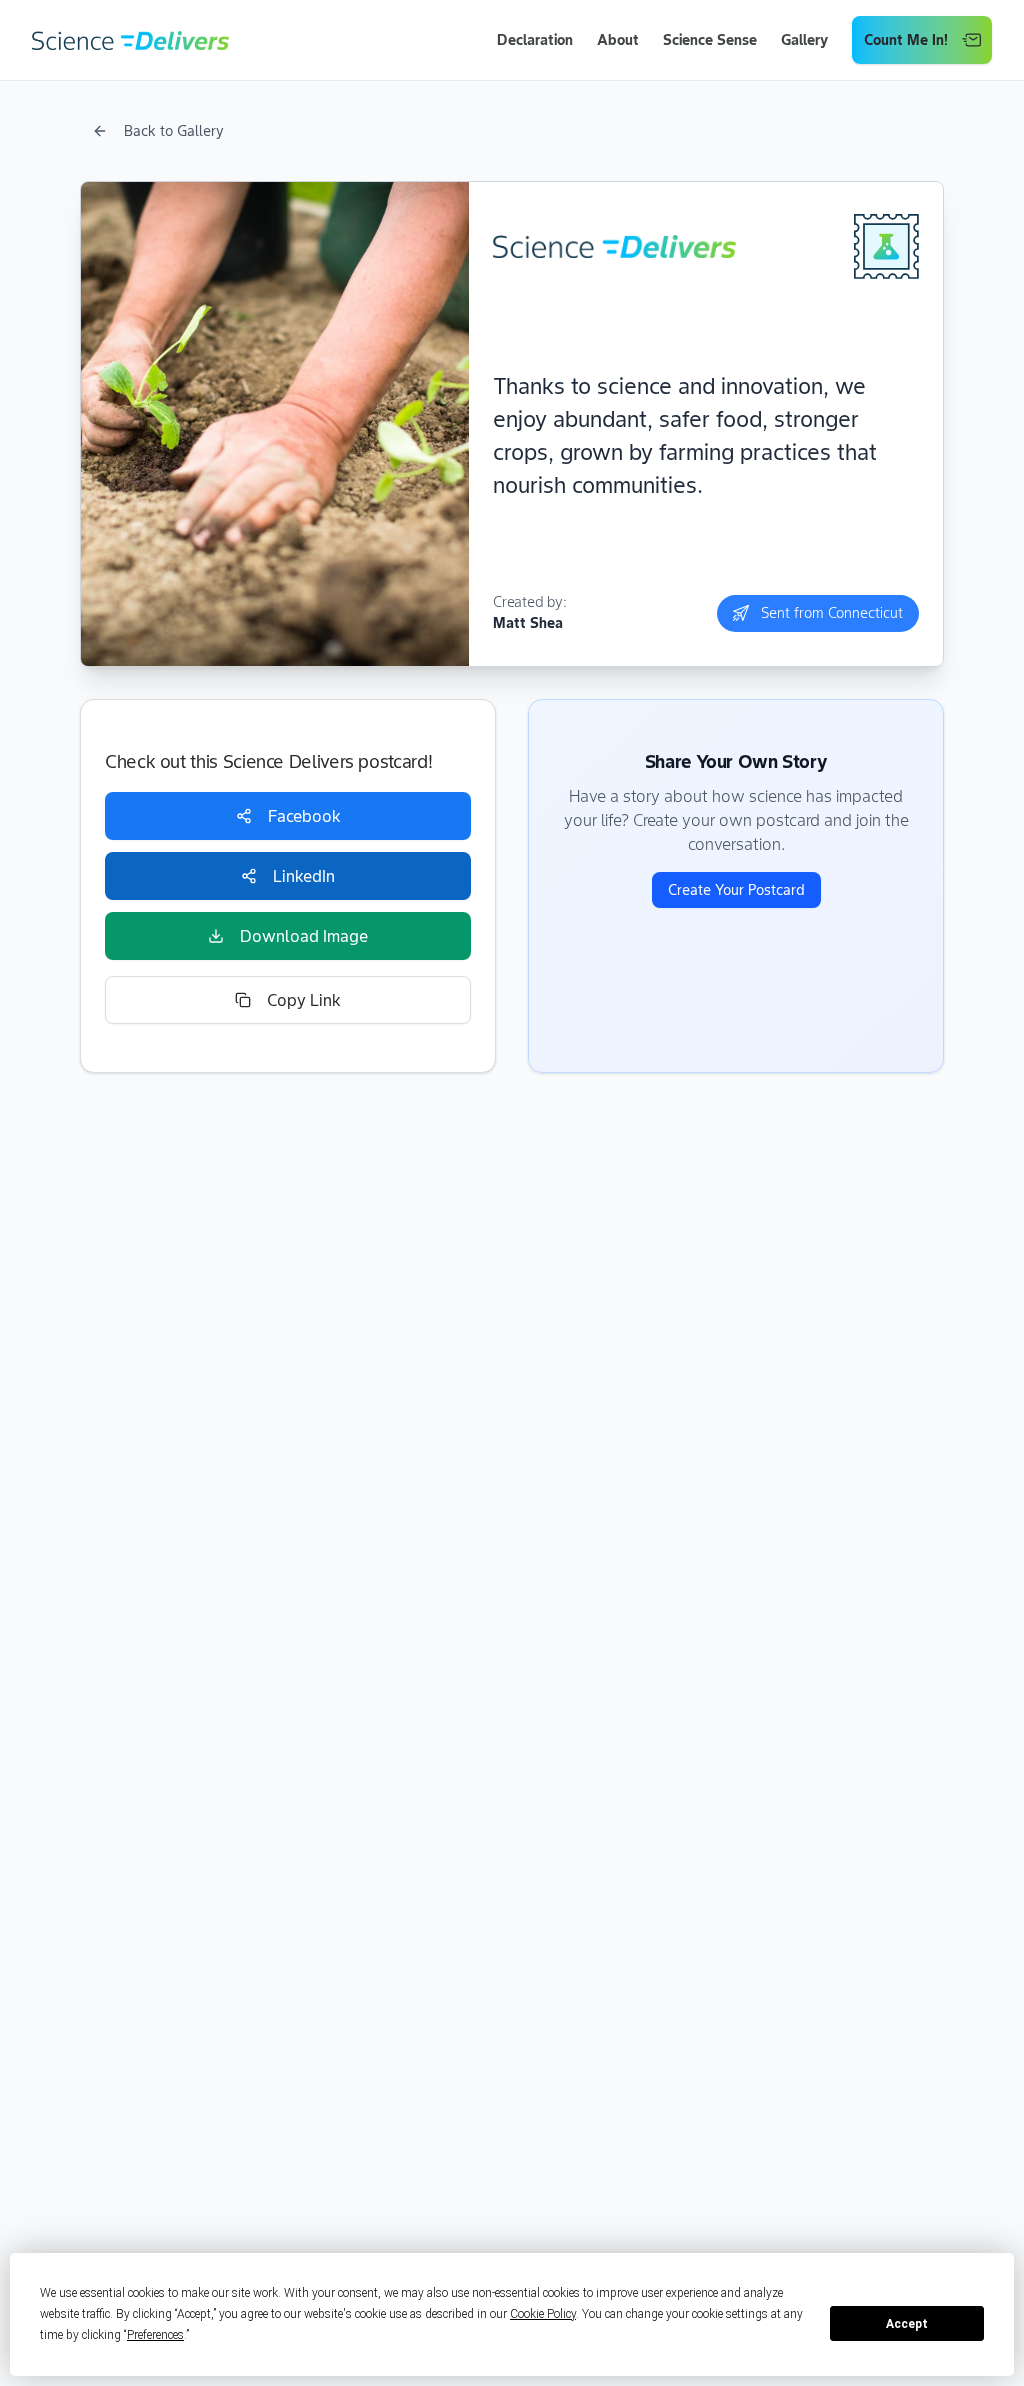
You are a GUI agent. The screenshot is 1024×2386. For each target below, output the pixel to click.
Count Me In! (906, 40)
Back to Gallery (174, 131)
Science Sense (710, 40)
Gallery (804, 40)
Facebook (304, 816)
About (618, 40)
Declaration (535, 40)
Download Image (304, 936)
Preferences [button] (155, 2335)
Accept (907, 2324)
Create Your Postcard (736, 890)
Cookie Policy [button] (543, 2314)
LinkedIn (304, 876)
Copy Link (304, 1000)
